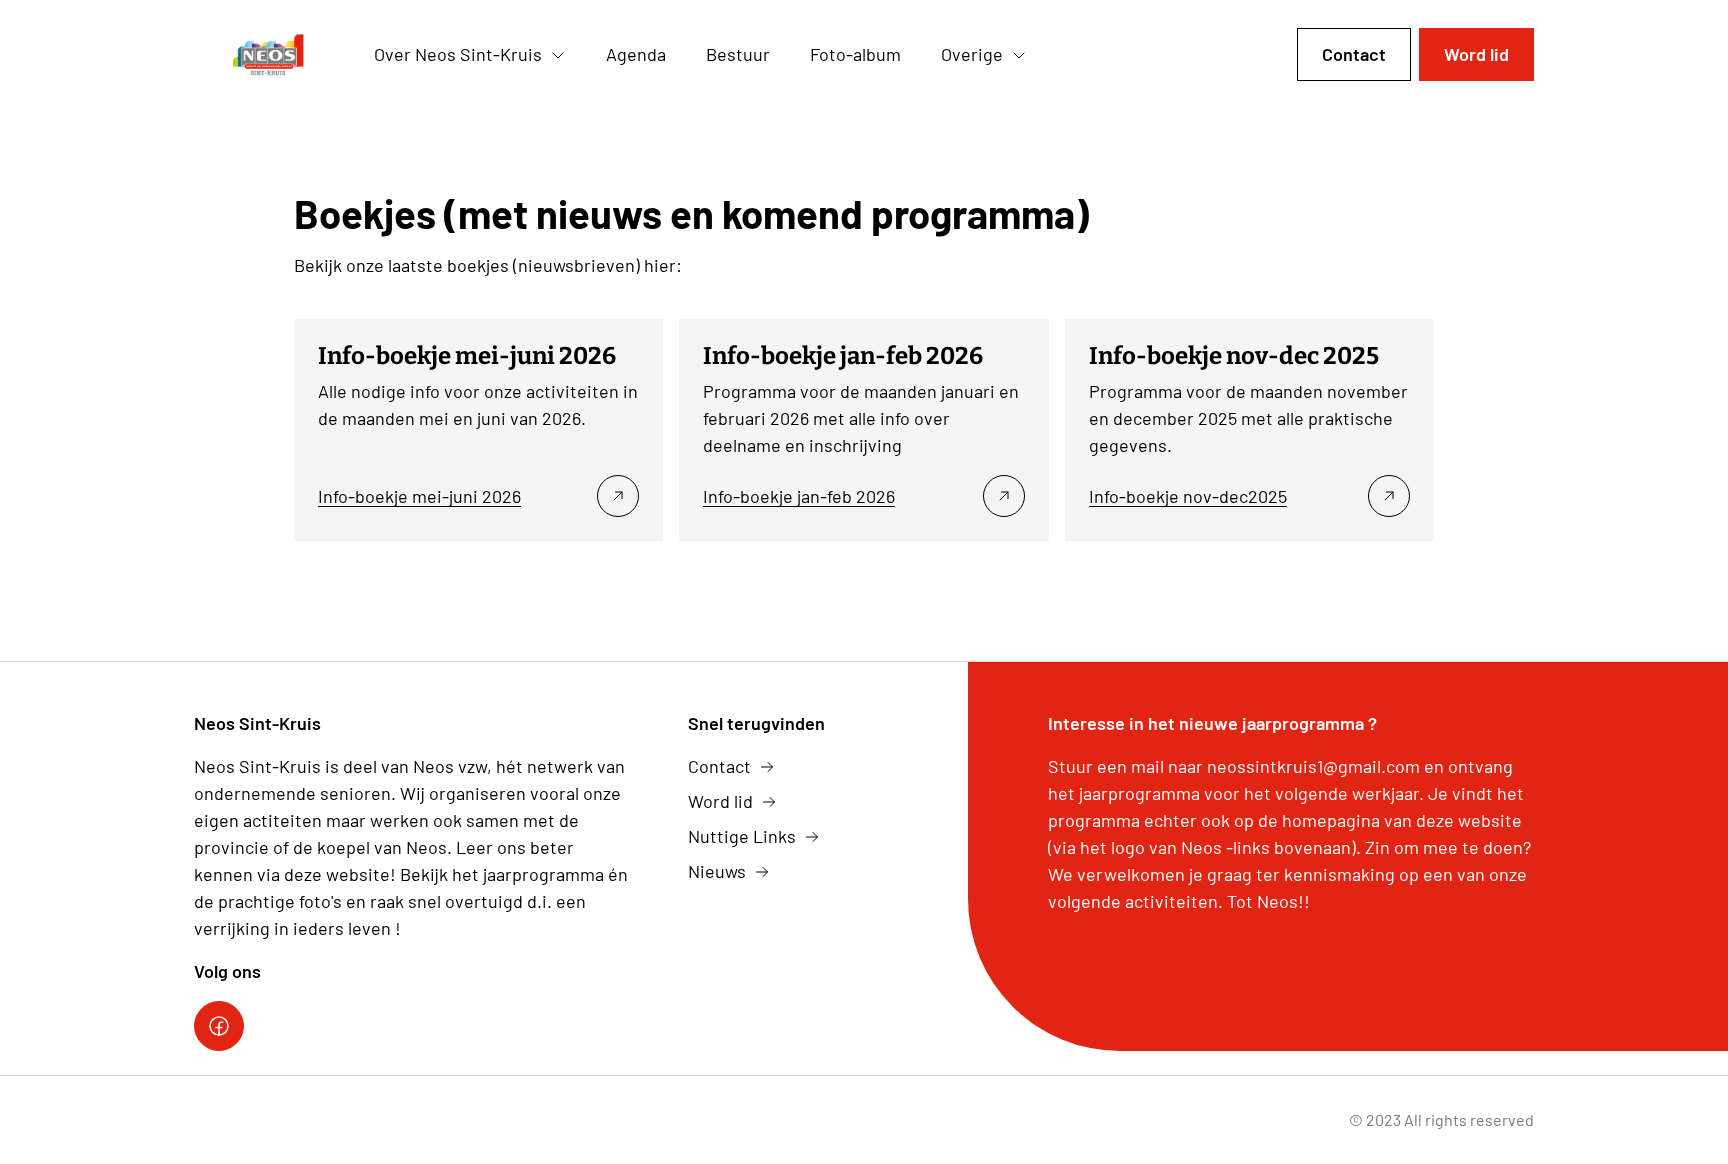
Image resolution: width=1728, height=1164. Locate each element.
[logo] (268, 55)
